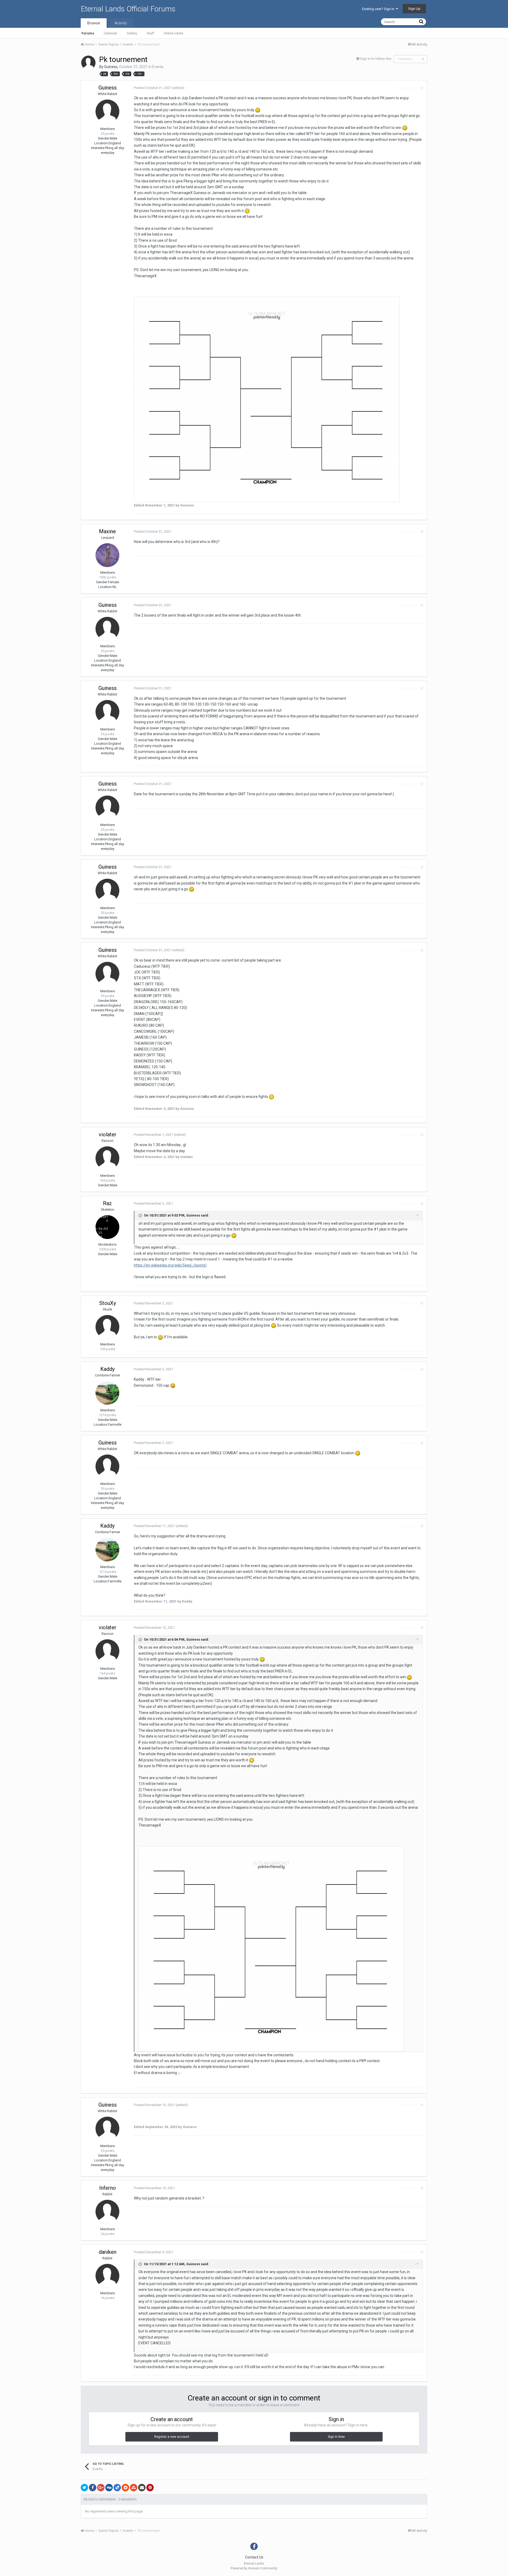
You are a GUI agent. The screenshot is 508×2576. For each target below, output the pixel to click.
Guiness (111, 67)
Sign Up (414, 9)
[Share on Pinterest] (150, 2488)
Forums (88, 33)
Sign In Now (336, 2437)
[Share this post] (422, 88)
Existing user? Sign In (379, 9)
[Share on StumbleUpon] (134, 2488)
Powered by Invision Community (254, 2568)
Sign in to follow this (376, 59)
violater (108, 1134)
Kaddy (107, 1369)
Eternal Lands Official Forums (128, 9)
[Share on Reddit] (125, 2488)
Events (158, 67)
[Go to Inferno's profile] (107, 2212)
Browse (94, 23)
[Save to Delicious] (117, 2488)
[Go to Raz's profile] (107, 1227)
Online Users (173, 33)
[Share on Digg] (109, 2488)
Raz (107, 1203)
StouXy (108, 1303)
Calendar (110, 33)
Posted (153, 88)
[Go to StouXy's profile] (107, 1327)
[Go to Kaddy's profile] (107, 1393)
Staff (150, 33)
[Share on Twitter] (84, 2488)
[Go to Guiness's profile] (88, 63)
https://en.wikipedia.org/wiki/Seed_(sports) (170, 1265)
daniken (108, 2252)
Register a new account (172, 2437)
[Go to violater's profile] (107, 1158)
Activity (121, 23)
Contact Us (254, 2557)
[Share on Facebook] (93, 2488)
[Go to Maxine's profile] (107, 555)
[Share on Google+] (101, 2488)
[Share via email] (142, 2488)
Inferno (108, 2188)
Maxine (107, 531)
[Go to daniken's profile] (107, 2276)
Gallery (132, 33)
